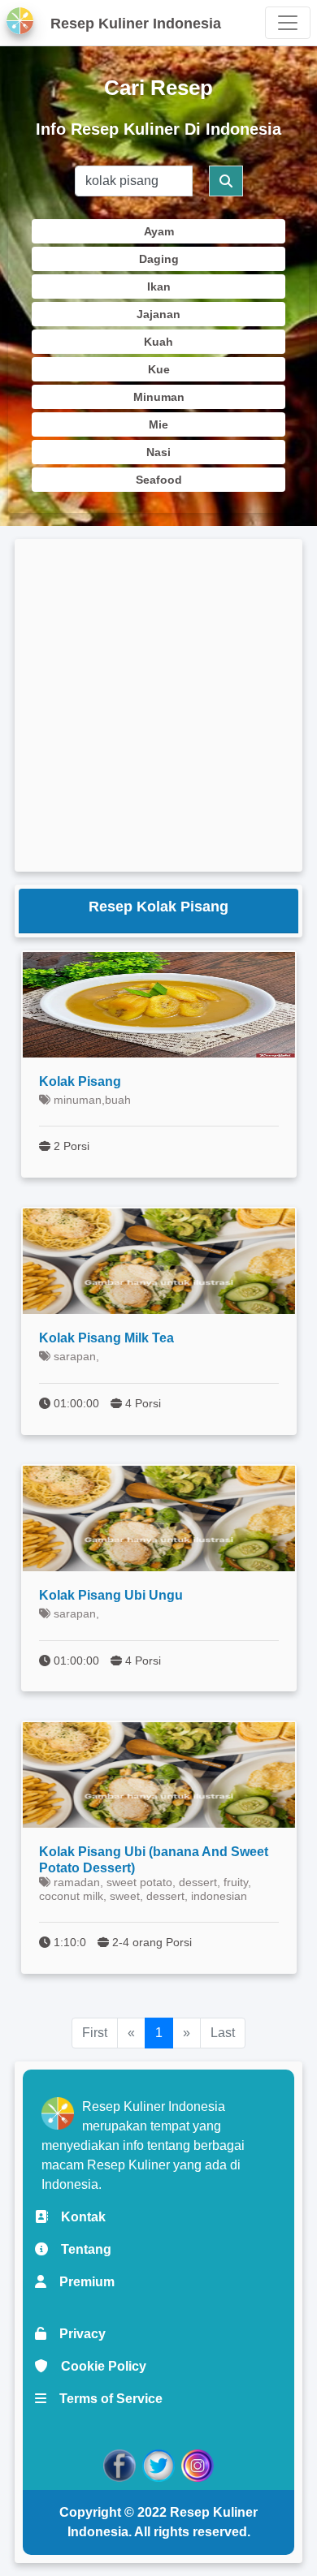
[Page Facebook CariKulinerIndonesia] (119, 2464)
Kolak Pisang (80, 1081)
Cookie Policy (97, 2366)
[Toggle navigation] (288, 23)
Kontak (77, 2217)
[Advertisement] (158, 705)
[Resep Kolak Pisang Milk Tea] (159, 1261)
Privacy (76, 2334)
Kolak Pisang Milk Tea (106, 1338)
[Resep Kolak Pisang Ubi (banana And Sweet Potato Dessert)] (159, 1775)
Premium (80, 2282)
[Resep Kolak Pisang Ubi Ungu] (159, 1518)
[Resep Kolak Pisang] (159, 1005)
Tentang (80, 2249)
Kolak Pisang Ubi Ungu (111, 1595)
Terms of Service (104, 2399)
